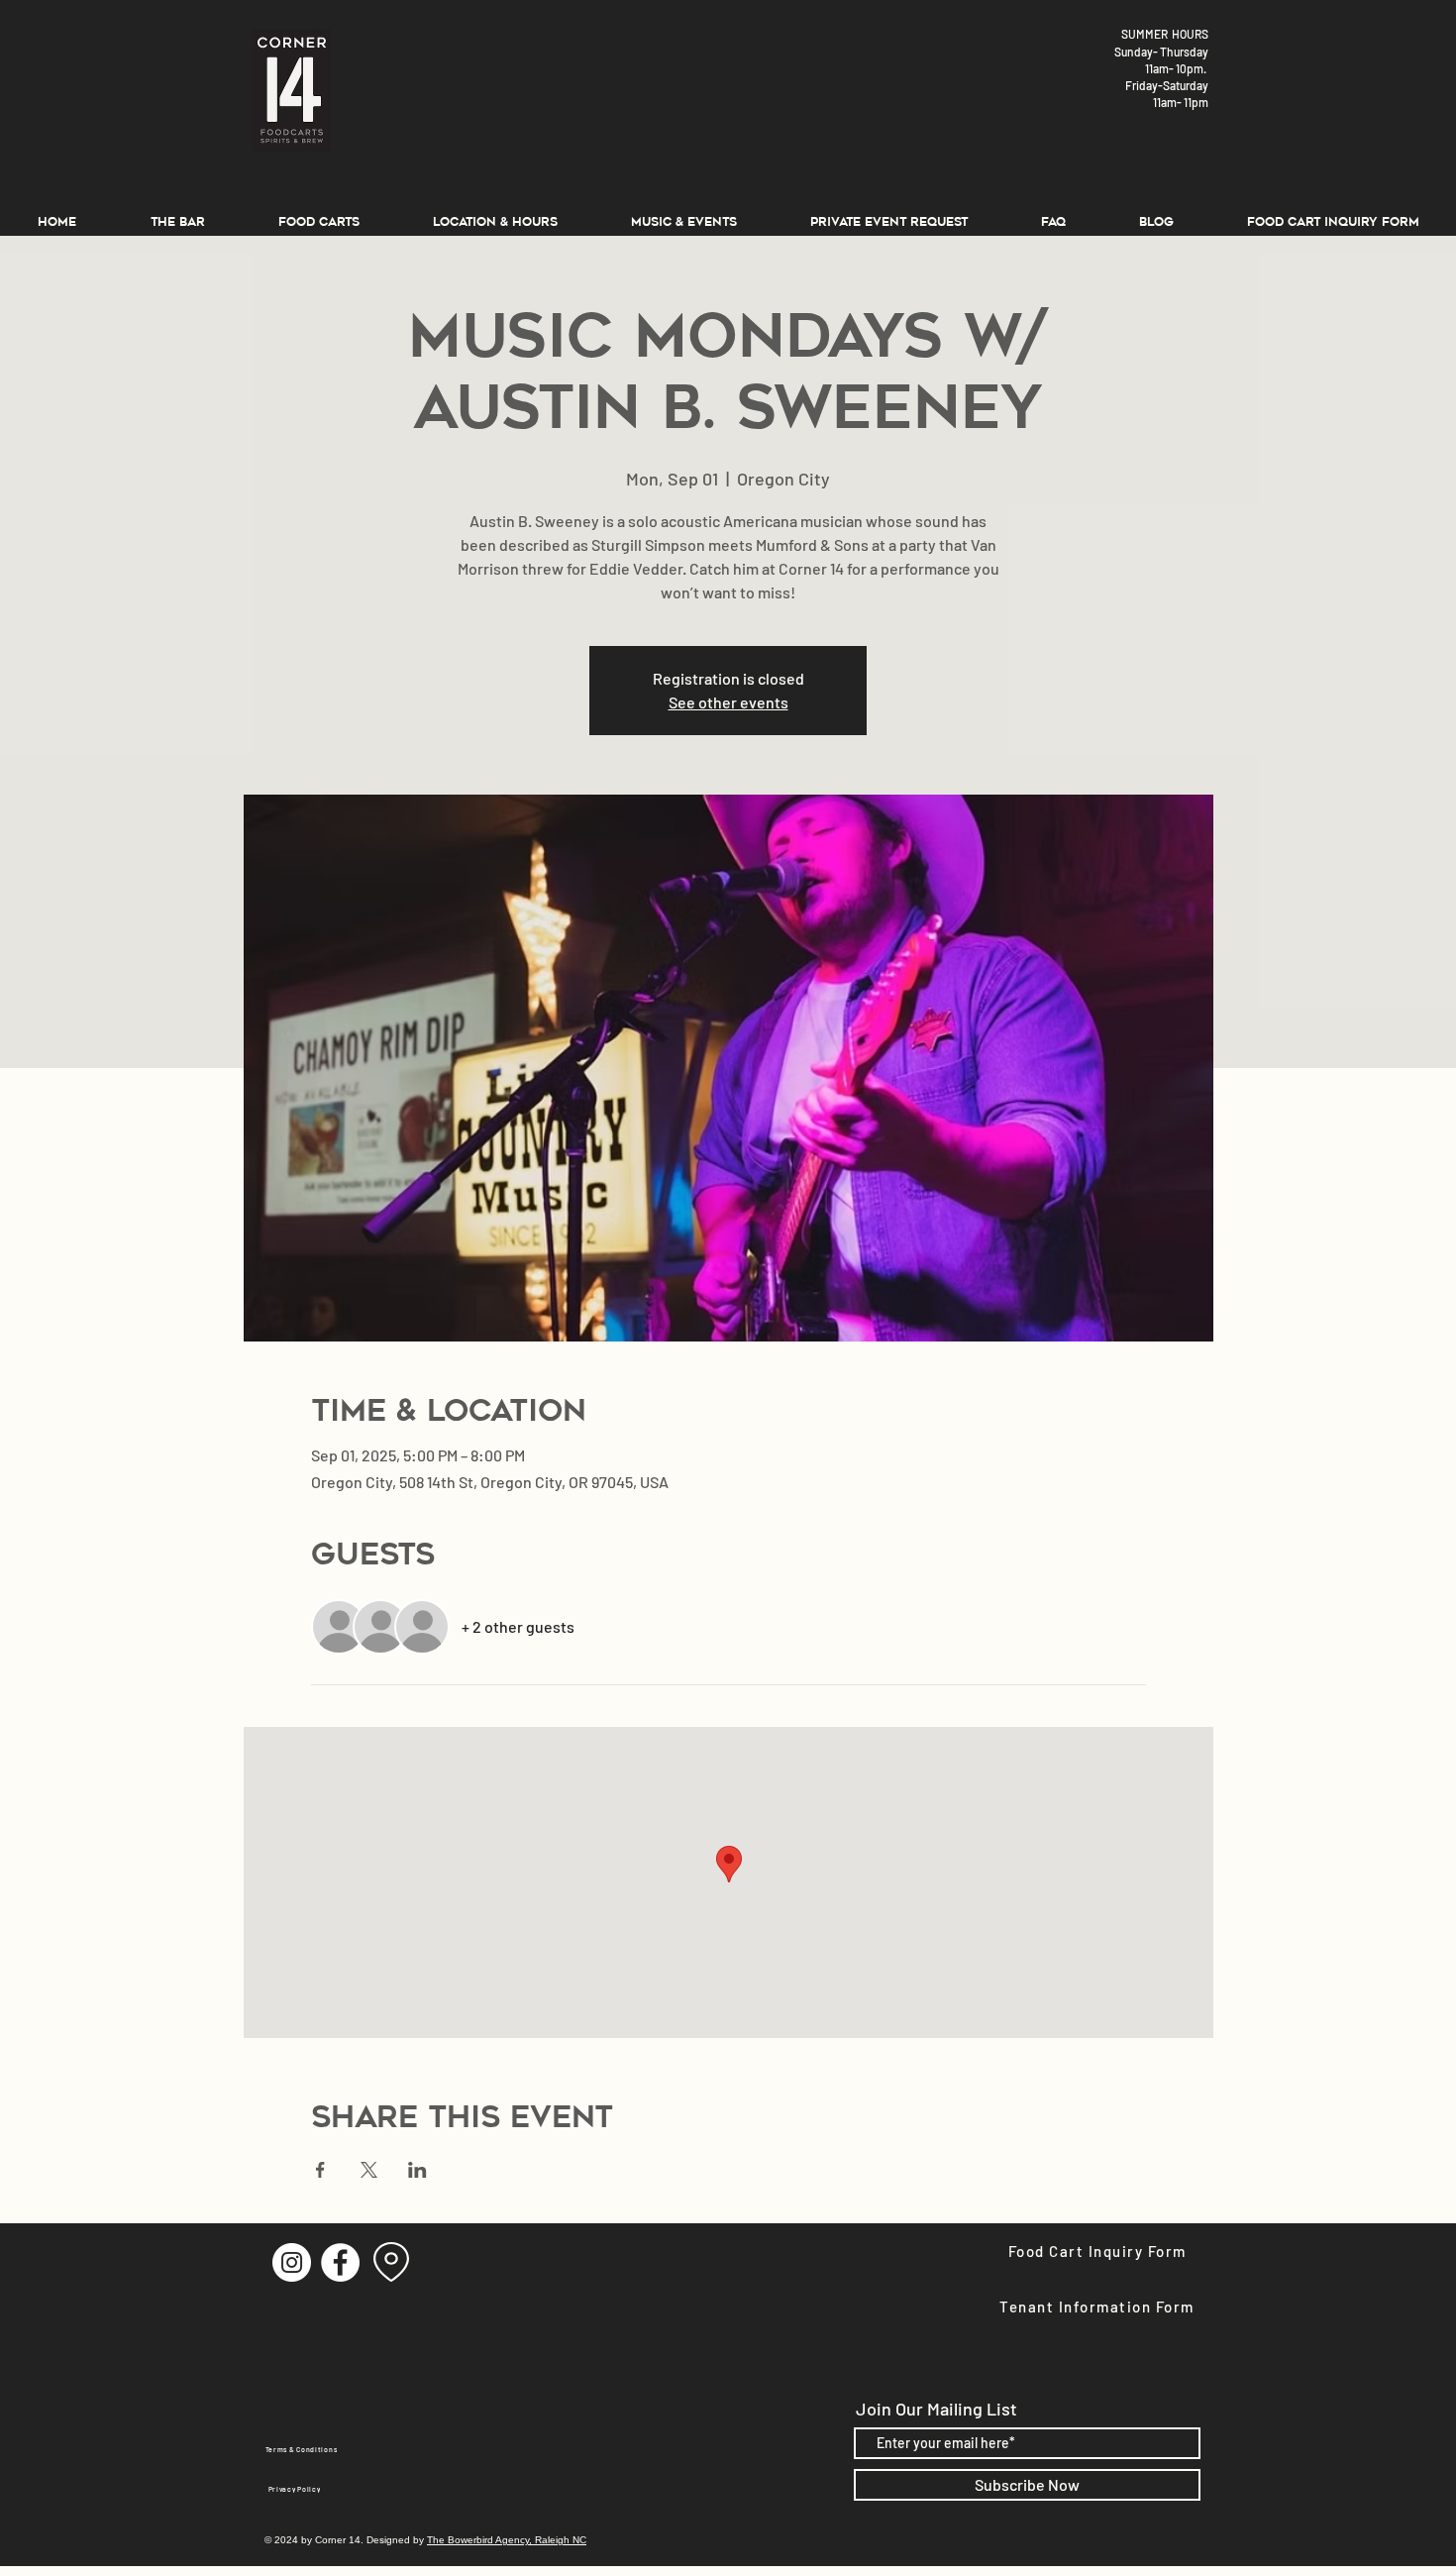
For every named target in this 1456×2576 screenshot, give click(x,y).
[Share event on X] (369, 2170)
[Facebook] (340, 2262)
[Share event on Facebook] (320, 2170)
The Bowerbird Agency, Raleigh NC (507, 2540)
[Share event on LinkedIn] (417, 2170)
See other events (728, 702)
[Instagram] (292, 2262)
